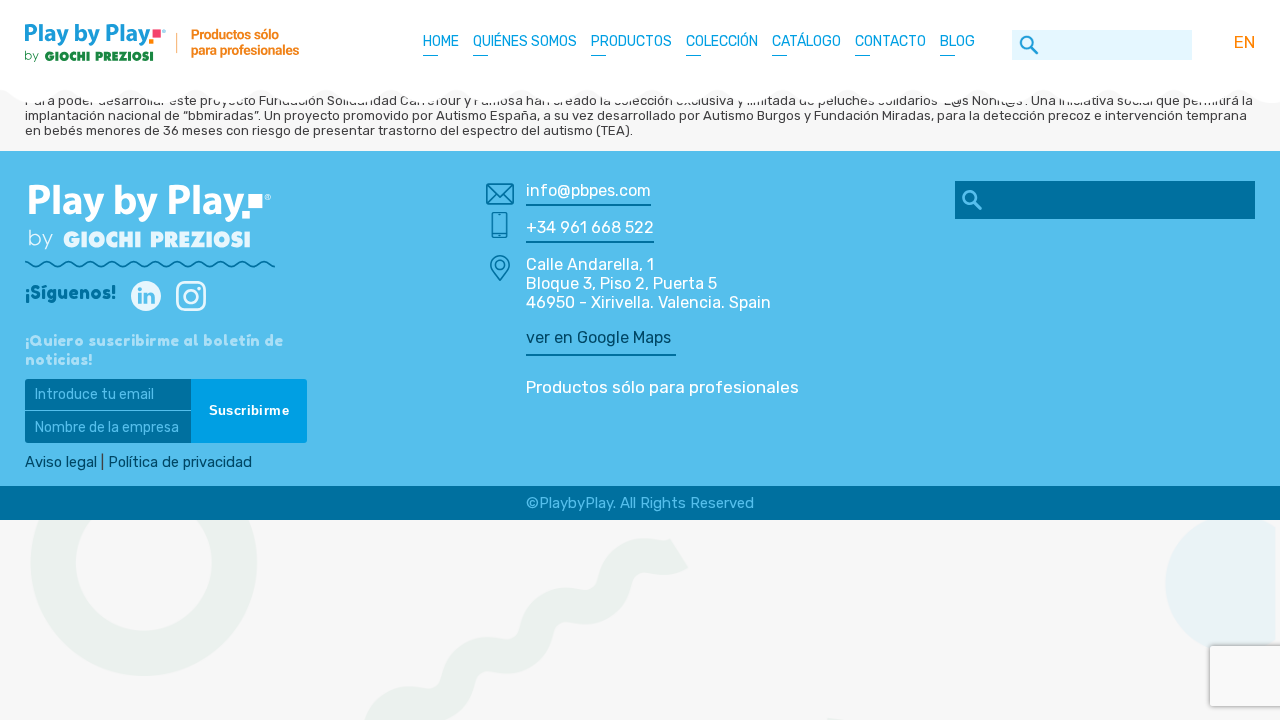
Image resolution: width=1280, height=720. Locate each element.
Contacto (890, 41)
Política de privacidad (180, 462)
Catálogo (806, 41)
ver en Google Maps (598, 337)
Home (441, 41)
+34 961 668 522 (590, 227)
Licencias (731, 73)
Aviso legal (61, 462)
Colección (722, 41)
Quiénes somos (525, 41)
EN (1244, 42)
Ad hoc (722, 123)
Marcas (725, 98)
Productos (631, 41)
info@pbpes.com (588, 190)
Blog (957, 41)
